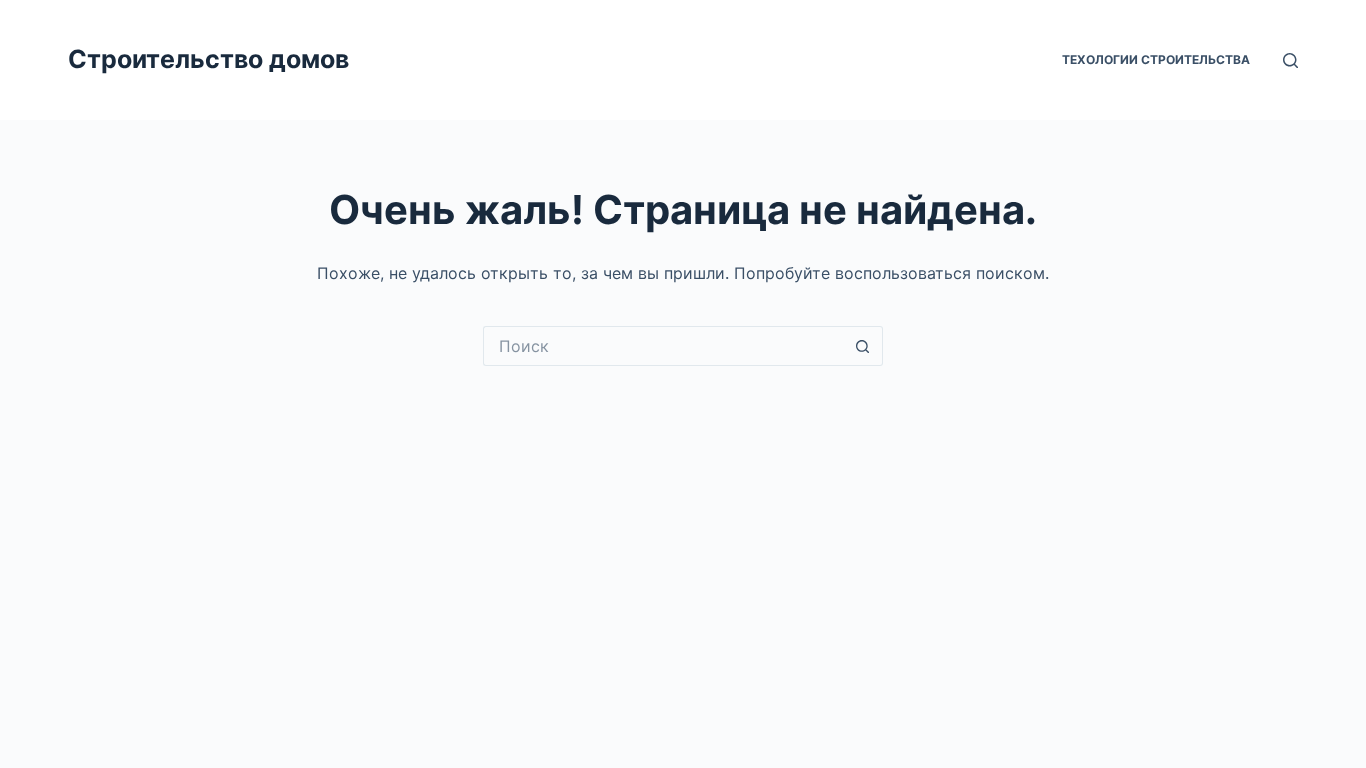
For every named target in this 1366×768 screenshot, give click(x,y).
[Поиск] (1290, 60)
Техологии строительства (1156, 59)
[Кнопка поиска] (863, 346)
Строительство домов (208, 59)
